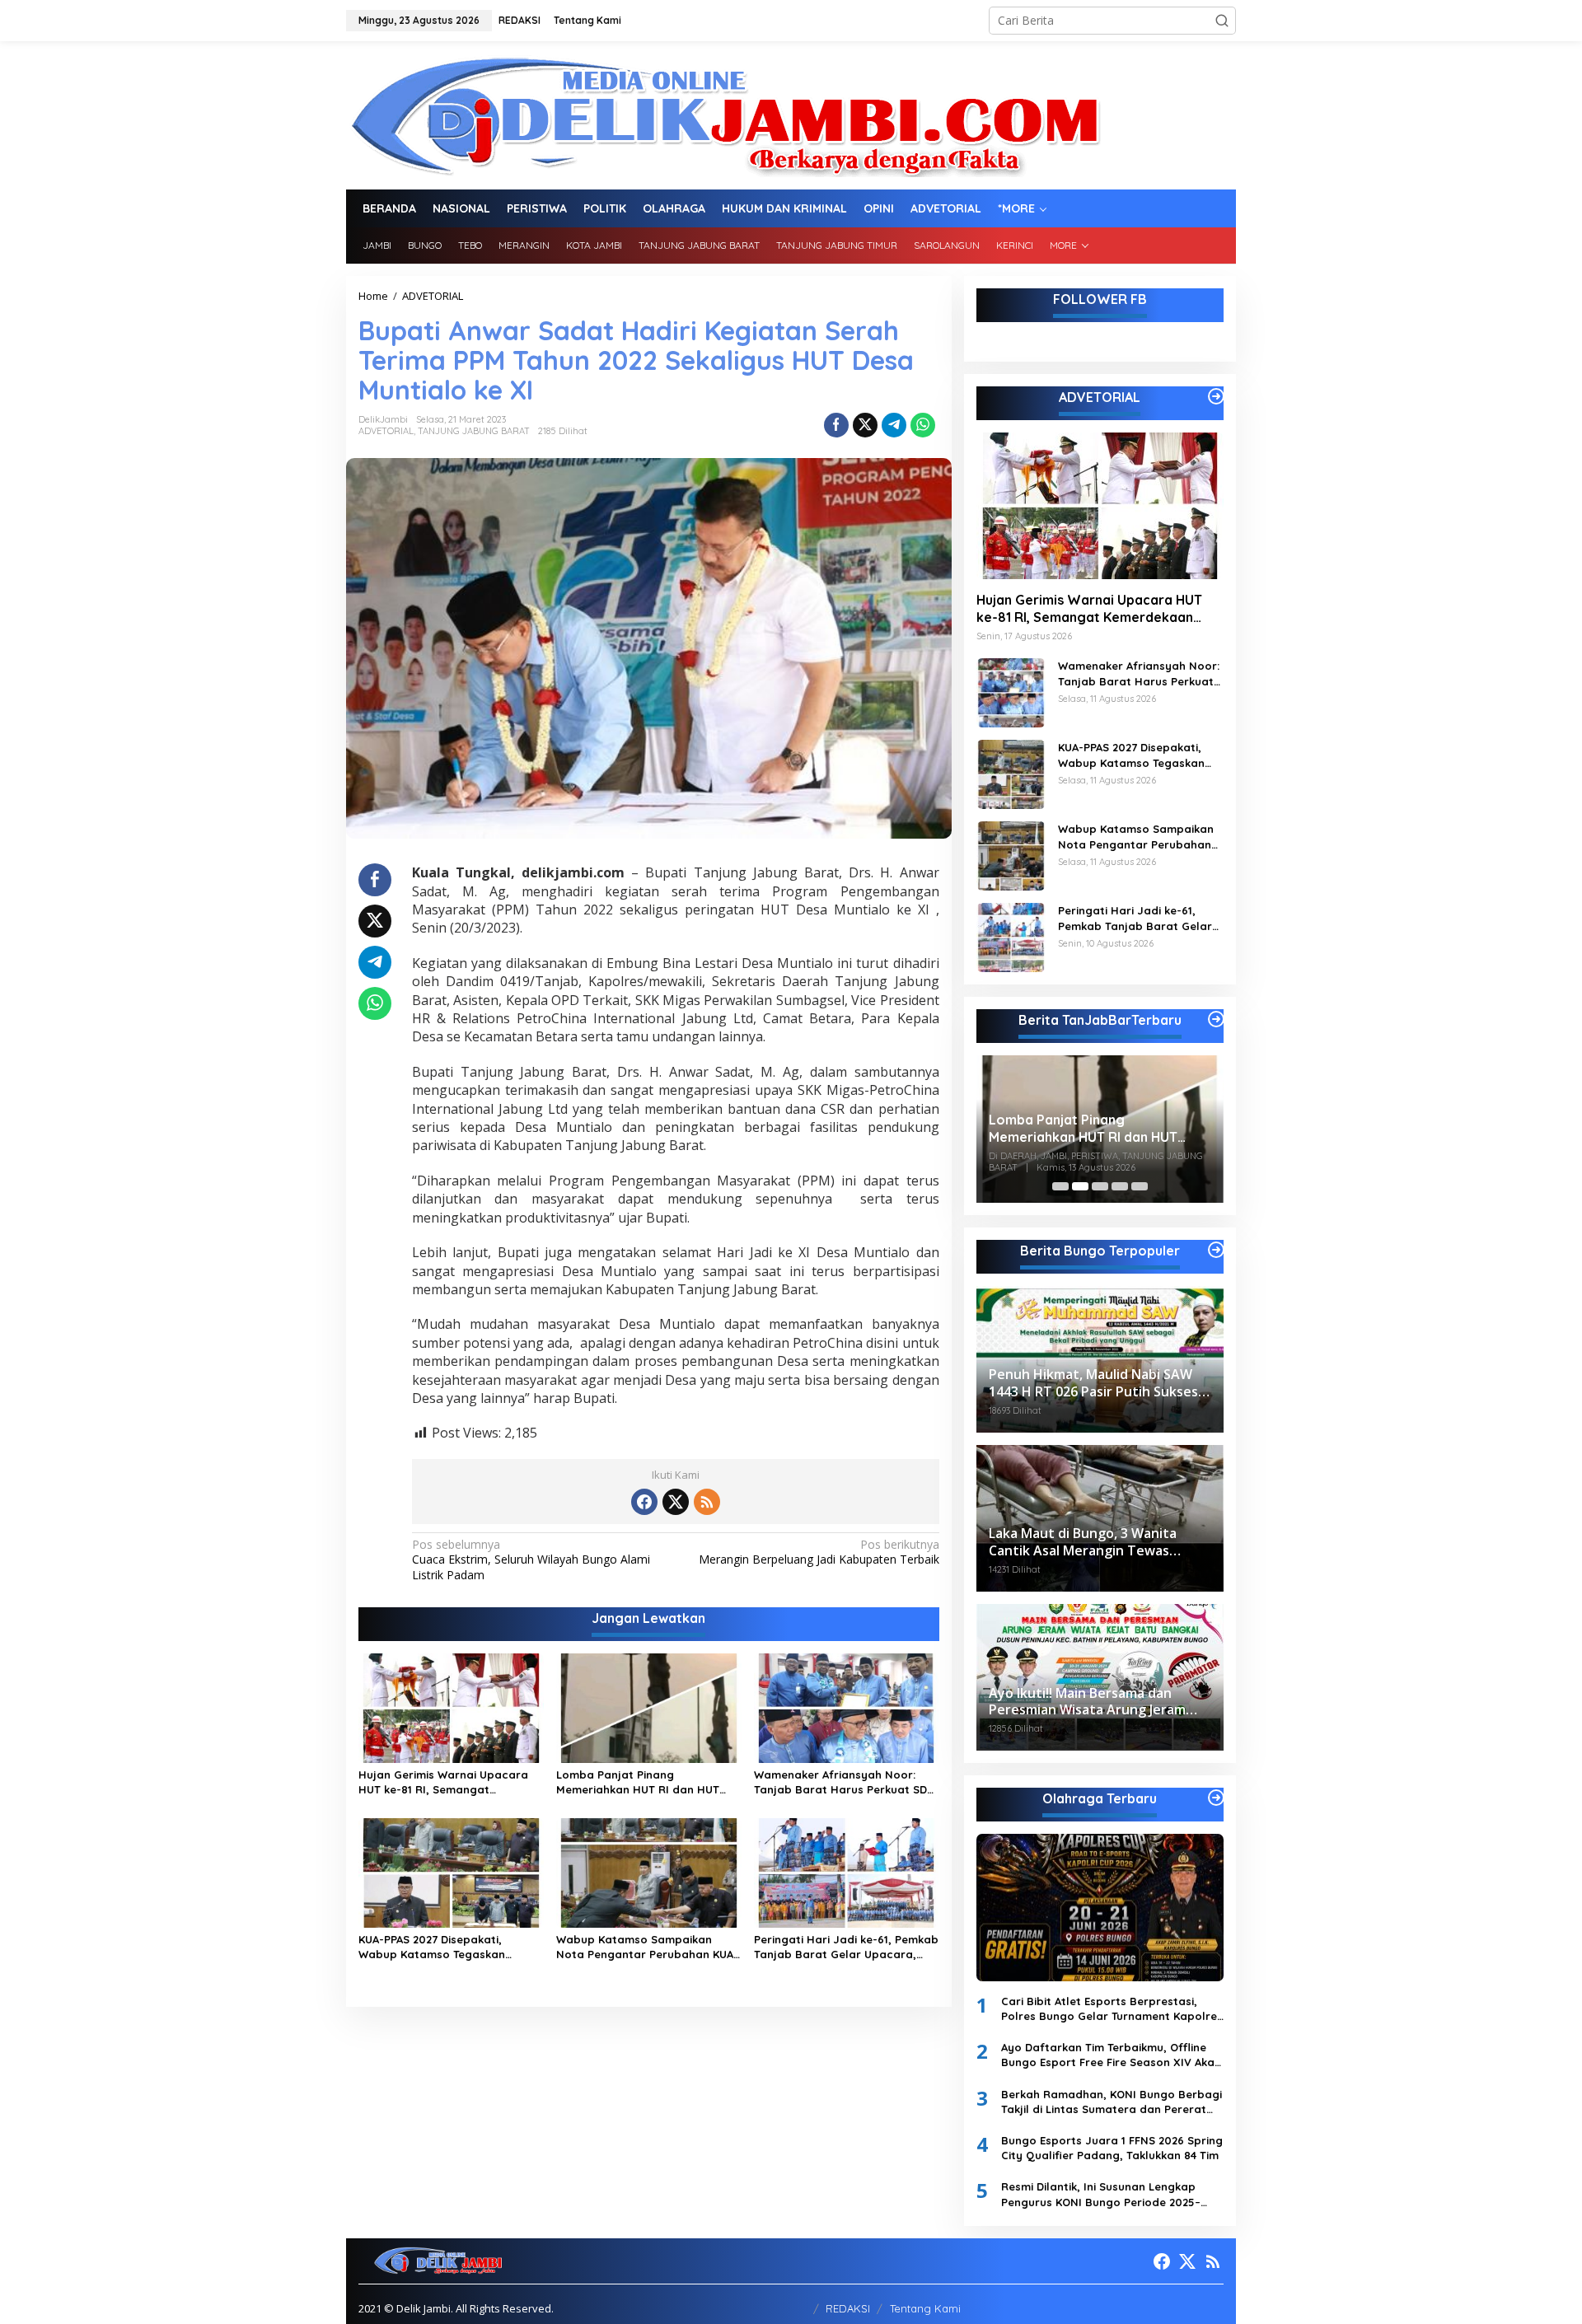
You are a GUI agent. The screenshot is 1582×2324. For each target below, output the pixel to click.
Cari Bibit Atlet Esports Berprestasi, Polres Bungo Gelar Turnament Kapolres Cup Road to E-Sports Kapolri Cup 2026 (1112, 2009)
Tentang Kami (925, 2308)
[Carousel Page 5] (1140, 1186)
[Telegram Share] (894, 425)
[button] (1222, 21)
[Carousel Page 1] (1060, 1186)
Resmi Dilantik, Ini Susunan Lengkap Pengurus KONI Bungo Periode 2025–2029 (1101, 2194)
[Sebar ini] (836, 425)
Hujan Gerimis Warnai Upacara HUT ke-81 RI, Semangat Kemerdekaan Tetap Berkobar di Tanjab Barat (448, 1782)
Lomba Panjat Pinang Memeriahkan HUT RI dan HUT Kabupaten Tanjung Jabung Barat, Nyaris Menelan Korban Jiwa (640, 1782)
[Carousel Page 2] (1080, 1186)
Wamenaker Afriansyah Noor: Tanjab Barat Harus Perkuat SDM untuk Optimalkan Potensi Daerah (846, 1782)
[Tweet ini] (865, 425)
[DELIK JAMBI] (724, 114)
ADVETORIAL (386, 431)
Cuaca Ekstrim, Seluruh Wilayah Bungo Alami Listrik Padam (531, 1559)
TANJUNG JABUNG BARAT (474, 431)
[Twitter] (676, 1502)
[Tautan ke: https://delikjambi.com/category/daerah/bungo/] (1216, 1250)
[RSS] (707, 1502)
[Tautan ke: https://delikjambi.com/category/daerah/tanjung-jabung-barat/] (1216, 1019)
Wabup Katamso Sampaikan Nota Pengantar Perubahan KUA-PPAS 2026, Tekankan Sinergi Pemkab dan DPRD (647, 1947)
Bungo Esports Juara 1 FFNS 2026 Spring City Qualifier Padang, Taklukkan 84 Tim (1112, 2148)
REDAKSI (848, 2308)
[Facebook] (644, 1502)
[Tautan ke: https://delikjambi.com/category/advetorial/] (1216, 396)
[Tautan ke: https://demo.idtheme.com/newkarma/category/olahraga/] (1216, 1798)
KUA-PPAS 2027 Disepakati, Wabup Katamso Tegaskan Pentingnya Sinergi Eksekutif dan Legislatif (448, 1947)
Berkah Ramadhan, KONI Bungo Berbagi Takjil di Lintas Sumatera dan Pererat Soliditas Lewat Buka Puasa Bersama (1112, 2102)
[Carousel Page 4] (1120, 1186)
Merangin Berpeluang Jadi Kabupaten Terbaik (819, 1552)
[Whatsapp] (923, 425)
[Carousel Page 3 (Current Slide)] (1100, 1186)
